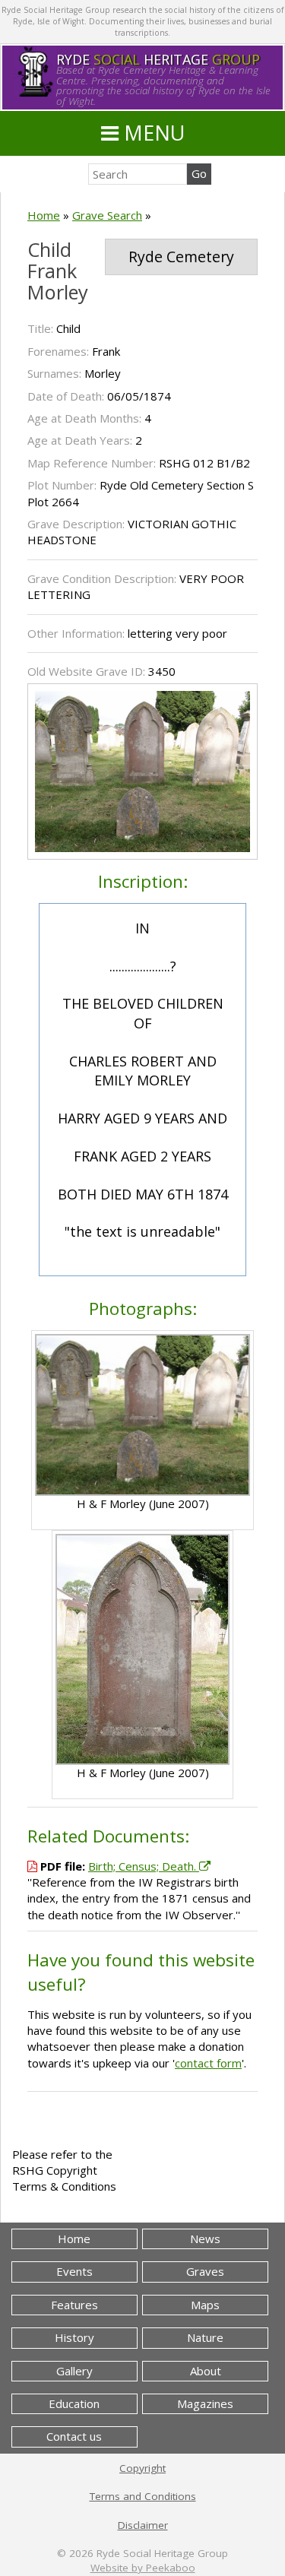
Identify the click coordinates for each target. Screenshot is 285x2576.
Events (74, 2271)
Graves (205, 2271)
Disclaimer (143, 2525)
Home (44, 215)
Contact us (74, 2436)
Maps (205, 2305)
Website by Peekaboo (143, 2568)
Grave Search (107, 215)
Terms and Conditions (143, 2496)
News (205, 2239)
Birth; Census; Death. (144, 1866)
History (74, 2337)
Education (74, 2403)
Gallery (74, 2371)
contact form (208, 2063)
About (206, 2371)
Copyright (142, 2468)
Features (74, 2305)
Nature (205, 2337)
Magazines (205, 2403)
